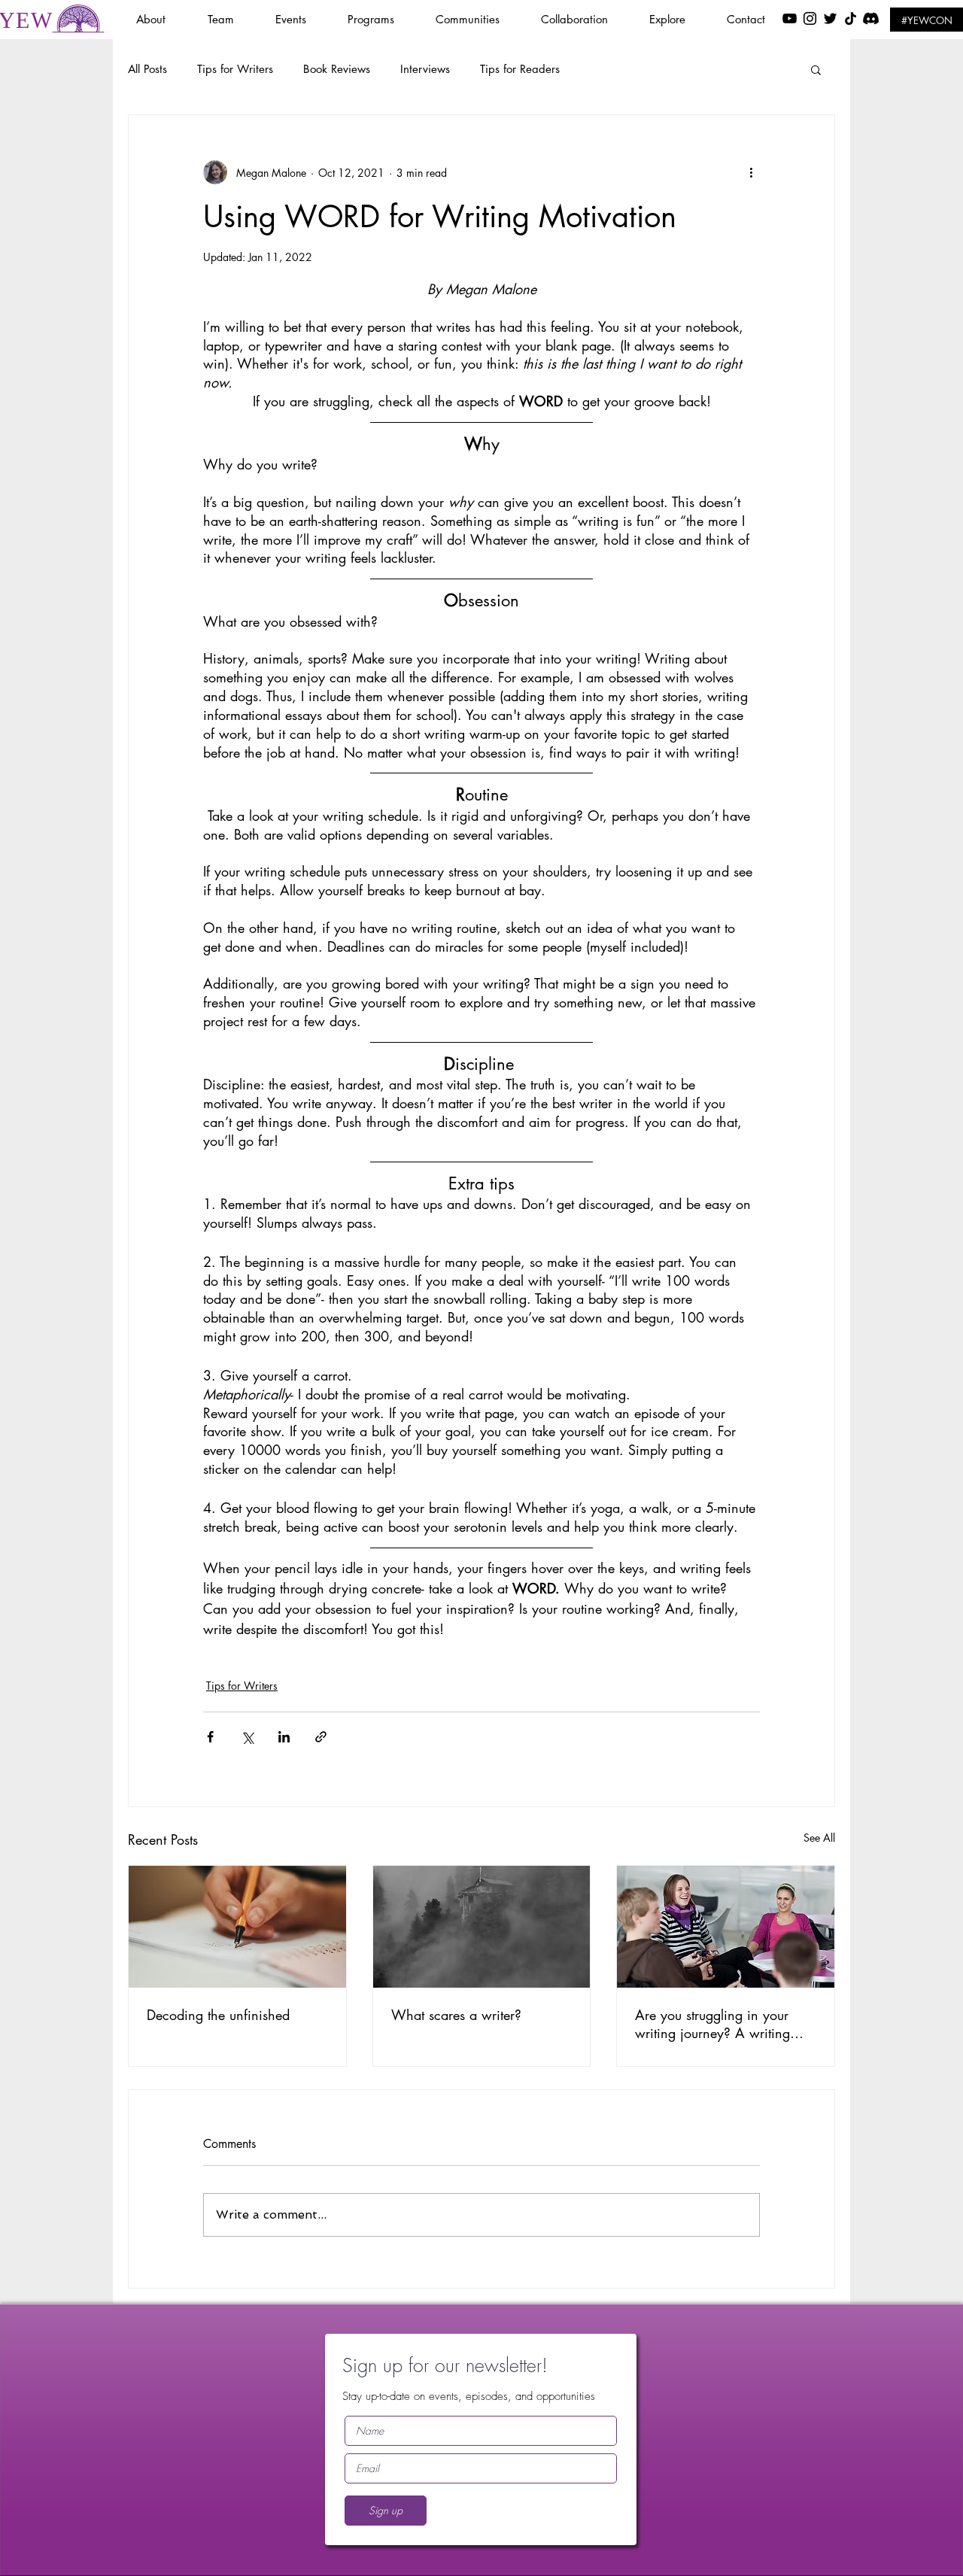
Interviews (425, 69)
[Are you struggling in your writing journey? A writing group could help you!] (726, 1927)
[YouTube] (790, 18)
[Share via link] (321, 1737)
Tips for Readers (520, 69)
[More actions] (751, 172)
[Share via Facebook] (210, 1737)
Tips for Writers (235, 69)
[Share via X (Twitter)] (247, 1737)
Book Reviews (337, 69)
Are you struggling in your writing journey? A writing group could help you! (712, 2024)
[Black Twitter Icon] (830, 18)
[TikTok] (851, 18)
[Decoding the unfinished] (237, 1927)
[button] (300, 19)
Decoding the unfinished (218, 2015)
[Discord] (871, 18)
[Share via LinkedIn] (284, 1737)
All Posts (147, 69)
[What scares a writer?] (482, 1927)
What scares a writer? (456, 2015)
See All (819, 1838)
